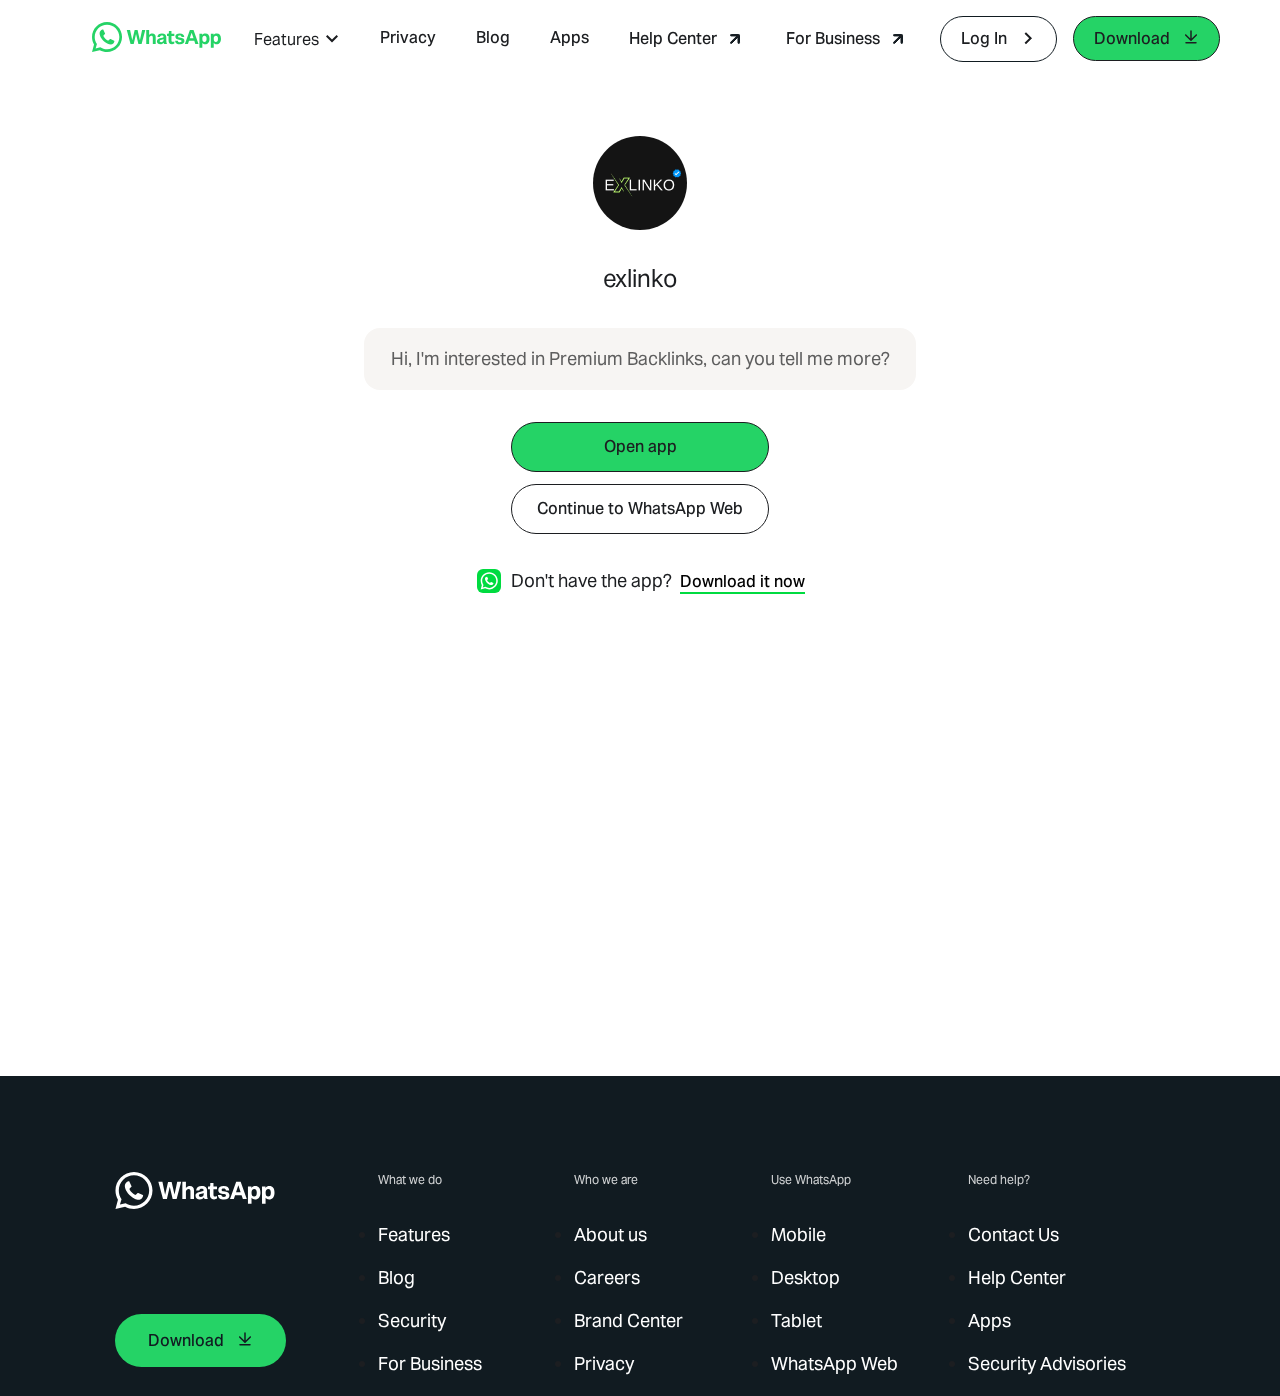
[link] (156, 46)
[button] (297, 39)
